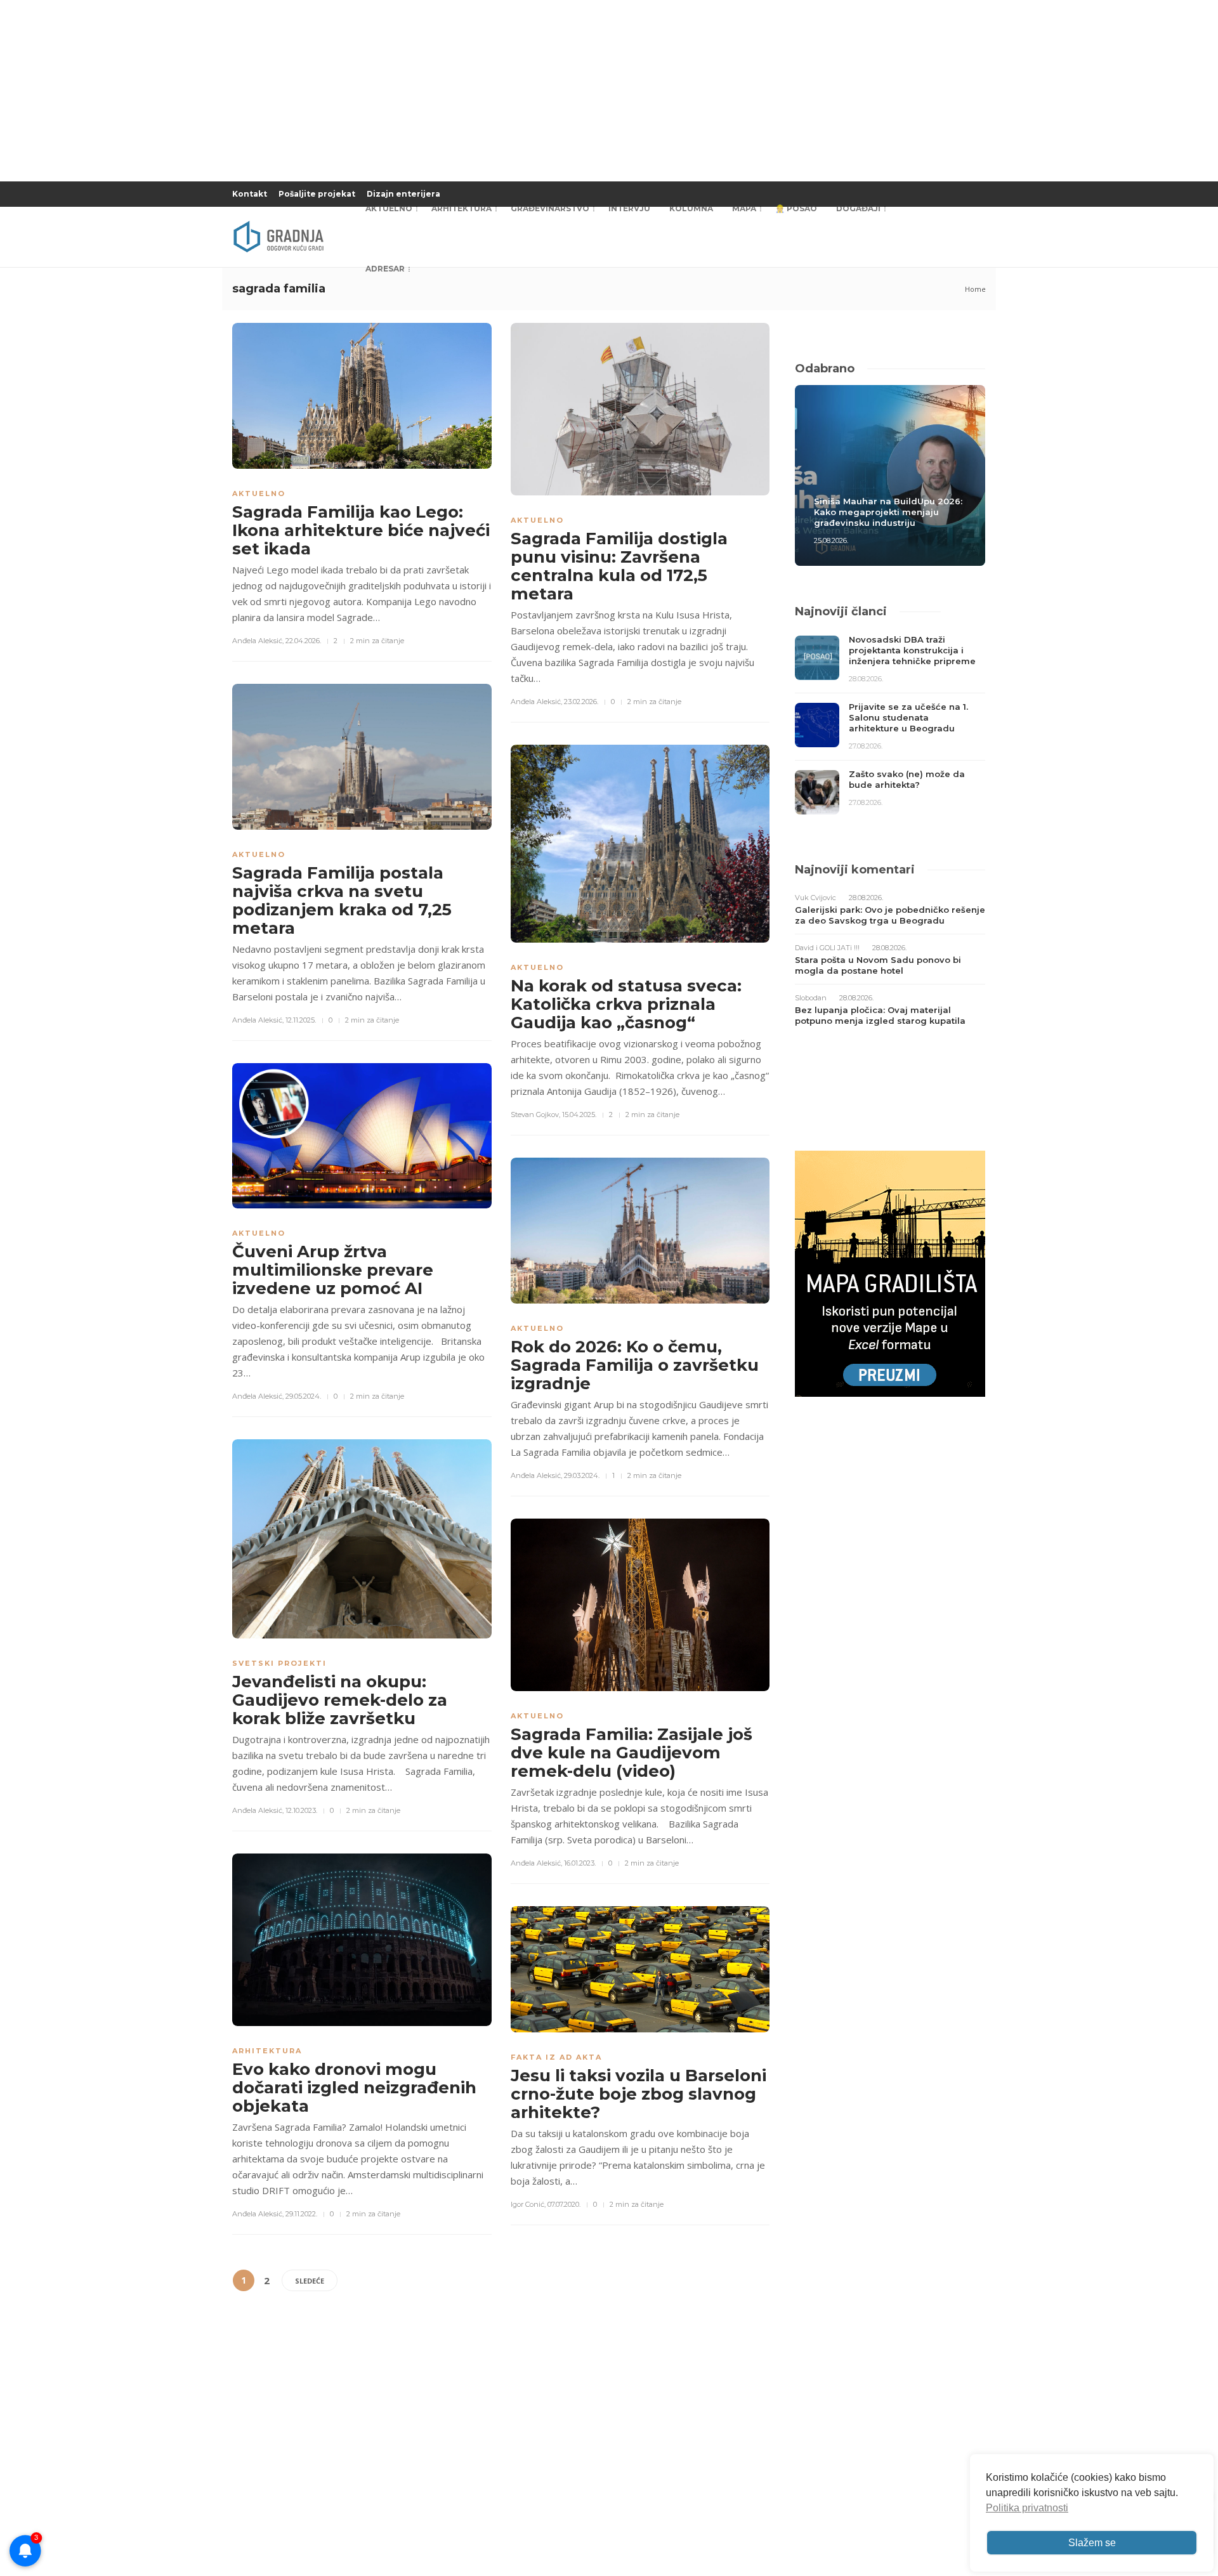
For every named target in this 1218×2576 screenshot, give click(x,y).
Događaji (858, 208)
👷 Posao (796, 208)
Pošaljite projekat (317, 194)
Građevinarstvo (550, 208)
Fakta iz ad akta (556, 2057)
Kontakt (250, 194)
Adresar (385, 269)
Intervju (629, 208)
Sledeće (310, 2281)
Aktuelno (389, 208)
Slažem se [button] (1092, 2543)
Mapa (744, 208)
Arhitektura (462, 208)
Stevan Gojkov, (535, 1115)
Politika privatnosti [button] (1027, 2508)
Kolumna (691, 208)
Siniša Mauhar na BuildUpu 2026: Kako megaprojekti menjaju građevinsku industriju (888, 512)
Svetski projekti (279, 1663)
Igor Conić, (528, 2204)
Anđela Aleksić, (258, 641)
